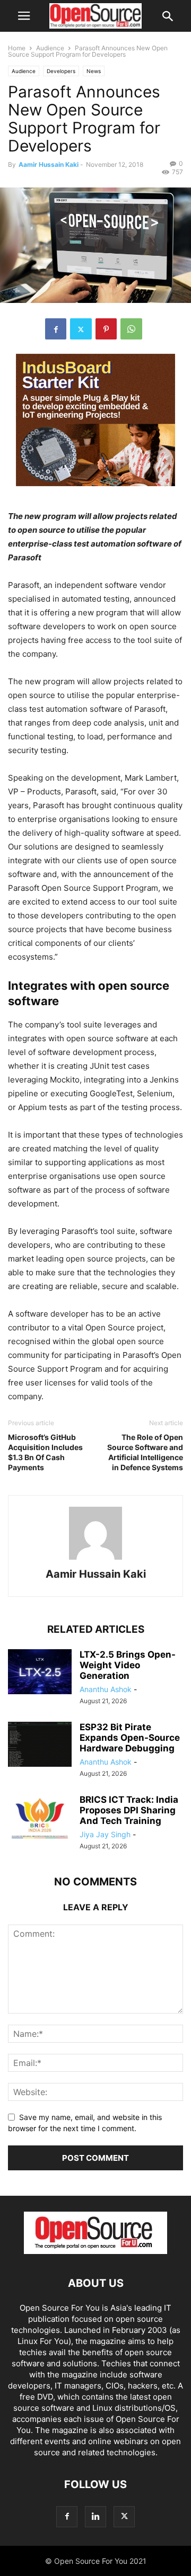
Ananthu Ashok (106, 1689)
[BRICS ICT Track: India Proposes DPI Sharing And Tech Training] (40, 1818)
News (94, 71)
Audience (50, 48)
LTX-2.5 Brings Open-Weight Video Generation (128, 1665)
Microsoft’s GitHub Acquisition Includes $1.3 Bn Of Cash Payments (45, 1452)
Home (17, 48)
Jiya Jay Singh (105, 1834)
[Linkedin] (95, 2516)
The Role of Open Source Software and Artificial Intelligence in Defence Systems (145, 1452)
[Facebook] (56, 329)
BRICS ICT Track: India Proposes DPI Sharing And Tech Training (129, 1810)
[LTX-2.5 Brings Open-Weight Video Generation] (40, 1673)
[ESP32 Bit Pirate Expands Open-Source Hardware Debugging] (40, 1746)
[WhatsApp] (131, 329)
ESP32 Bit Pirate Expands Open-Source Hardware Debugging (130, 1738)
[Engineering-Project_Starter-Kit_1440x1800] (95, 494)
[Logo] (95, 2251)
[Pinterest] (106, 329)
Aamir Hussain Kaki (49, 164)
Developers (61, 71)
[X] (81, 329)
